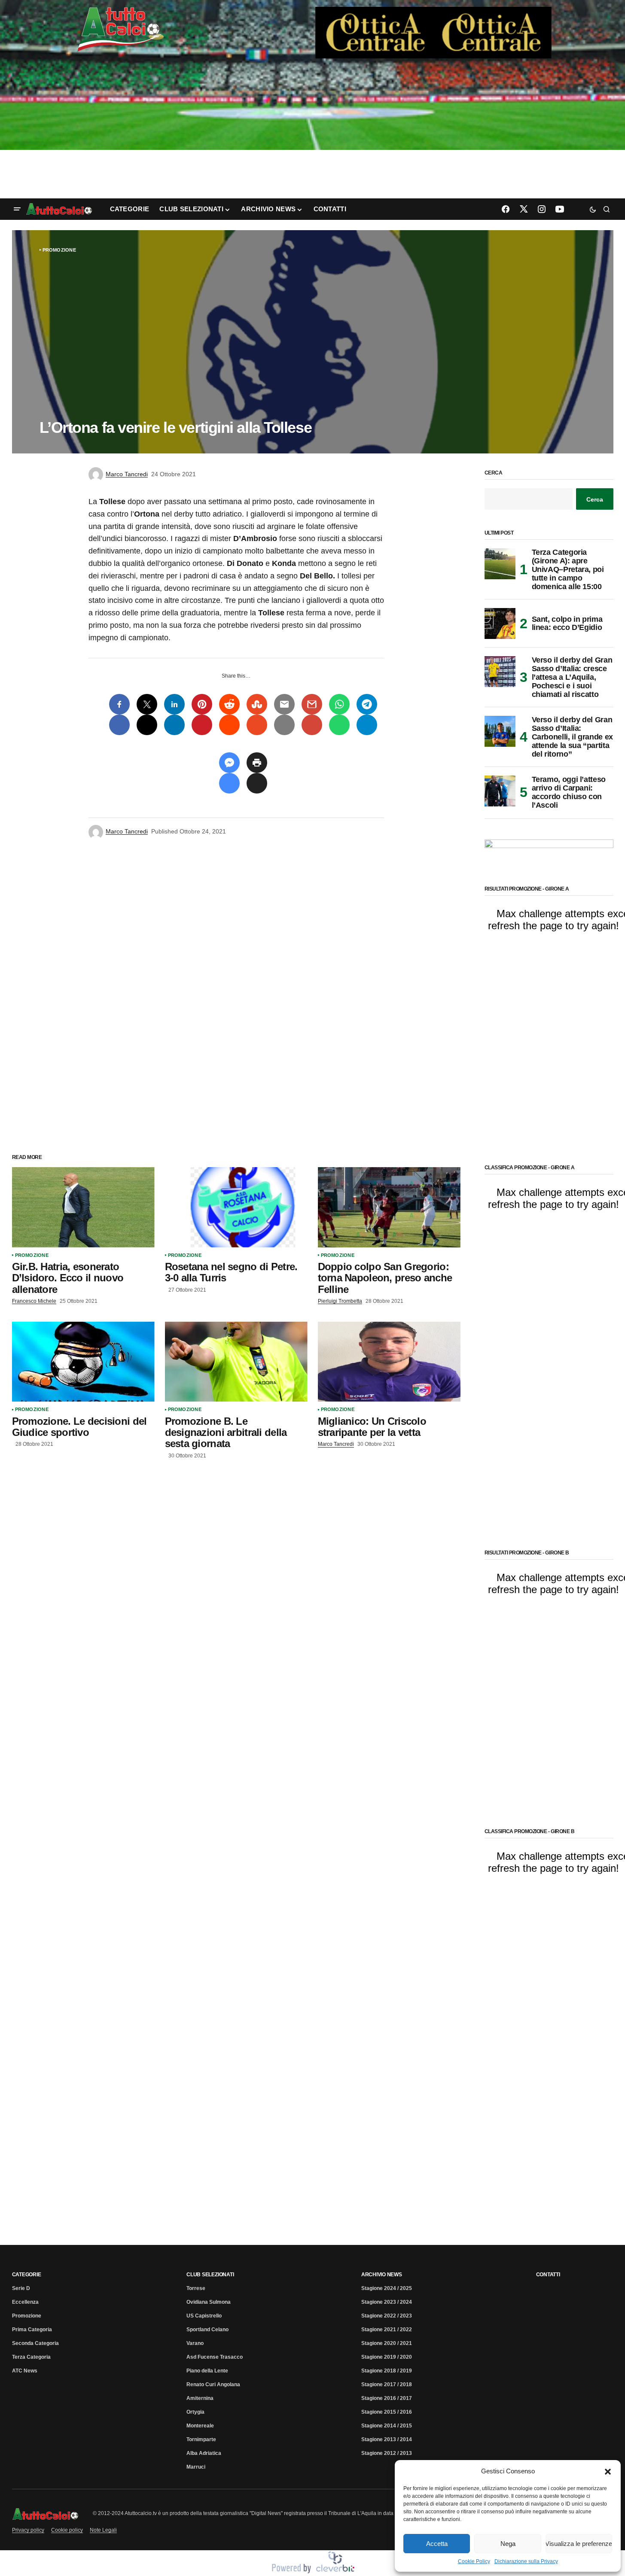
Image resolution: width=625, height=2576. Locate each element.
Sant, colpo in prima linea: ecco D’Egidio (567, 623)
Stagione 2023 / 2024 (387, 2302)
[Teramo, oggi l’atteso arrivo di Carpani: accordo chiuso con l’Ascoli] (500, 791)
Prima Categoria (32, 2330)
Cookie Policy (474, 2561)
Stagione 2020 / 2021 (387, 2343)
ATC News (25, 2371)
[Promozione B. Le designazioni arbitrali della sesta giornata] (236, 1362)
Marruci (196, 2467)
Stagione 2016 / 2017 (387, 2398)
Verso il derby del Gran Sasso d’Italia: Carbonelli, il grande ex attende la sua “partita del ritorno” (572, 737)
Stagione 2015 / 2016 (387, 2412)
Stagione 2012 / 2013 (387, 2453)
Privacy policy (28, 2530)
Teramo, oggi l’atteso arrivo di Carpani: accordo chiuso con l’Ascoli (569, 792)
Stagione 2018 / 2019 (387, 2371)
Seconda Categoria (35, 2343)
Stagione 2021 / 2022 (387, 2330)
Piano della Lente (207, 2371)
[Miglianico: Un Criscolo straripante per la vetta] (389, 1362)
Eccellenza (25, 2302)
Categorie (27, 2275)
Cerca (494, 473)
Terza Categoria (31, 2357)
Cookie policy (67, 2530)
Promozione (59, 250)
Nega (508, 2544)
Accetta (437, 2544)
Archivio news (382, 2275)
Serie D (21, 2288)
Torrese (196, 2288)
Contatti (548, 2275)
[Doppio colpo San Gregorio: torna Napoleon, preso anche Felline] (389, 1207)
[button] (608, 2471)
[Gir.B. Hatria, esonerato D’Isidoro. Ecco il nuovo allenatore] (83, 1207)
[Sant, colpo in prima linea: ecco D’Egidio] (500, 623)
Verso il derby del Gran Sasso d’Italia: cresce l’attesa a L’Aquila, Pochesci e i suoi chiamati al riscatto (572, 677)
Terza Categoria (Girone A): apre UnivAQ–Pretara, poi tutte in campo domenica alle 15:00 (568, 569)
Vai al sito (434, 18)
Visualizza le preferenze (579, 2544)
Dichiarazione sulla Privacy (526, 2561)
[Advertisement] (313, 130)
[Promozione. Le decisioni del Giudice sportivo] (83, 1362)
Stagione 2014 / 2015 (387, 2426)
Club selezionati (210, 2275)
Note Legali (103, 2530)
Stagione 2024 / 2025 (387, 2288)
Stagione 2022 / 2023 (387, 2316)
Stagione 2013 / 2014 (387, 2439)
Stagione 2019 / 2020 (387, 2357)
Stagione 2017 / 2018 (387, 2384)
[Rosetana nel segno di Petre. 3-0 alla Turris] (236, 1207)
